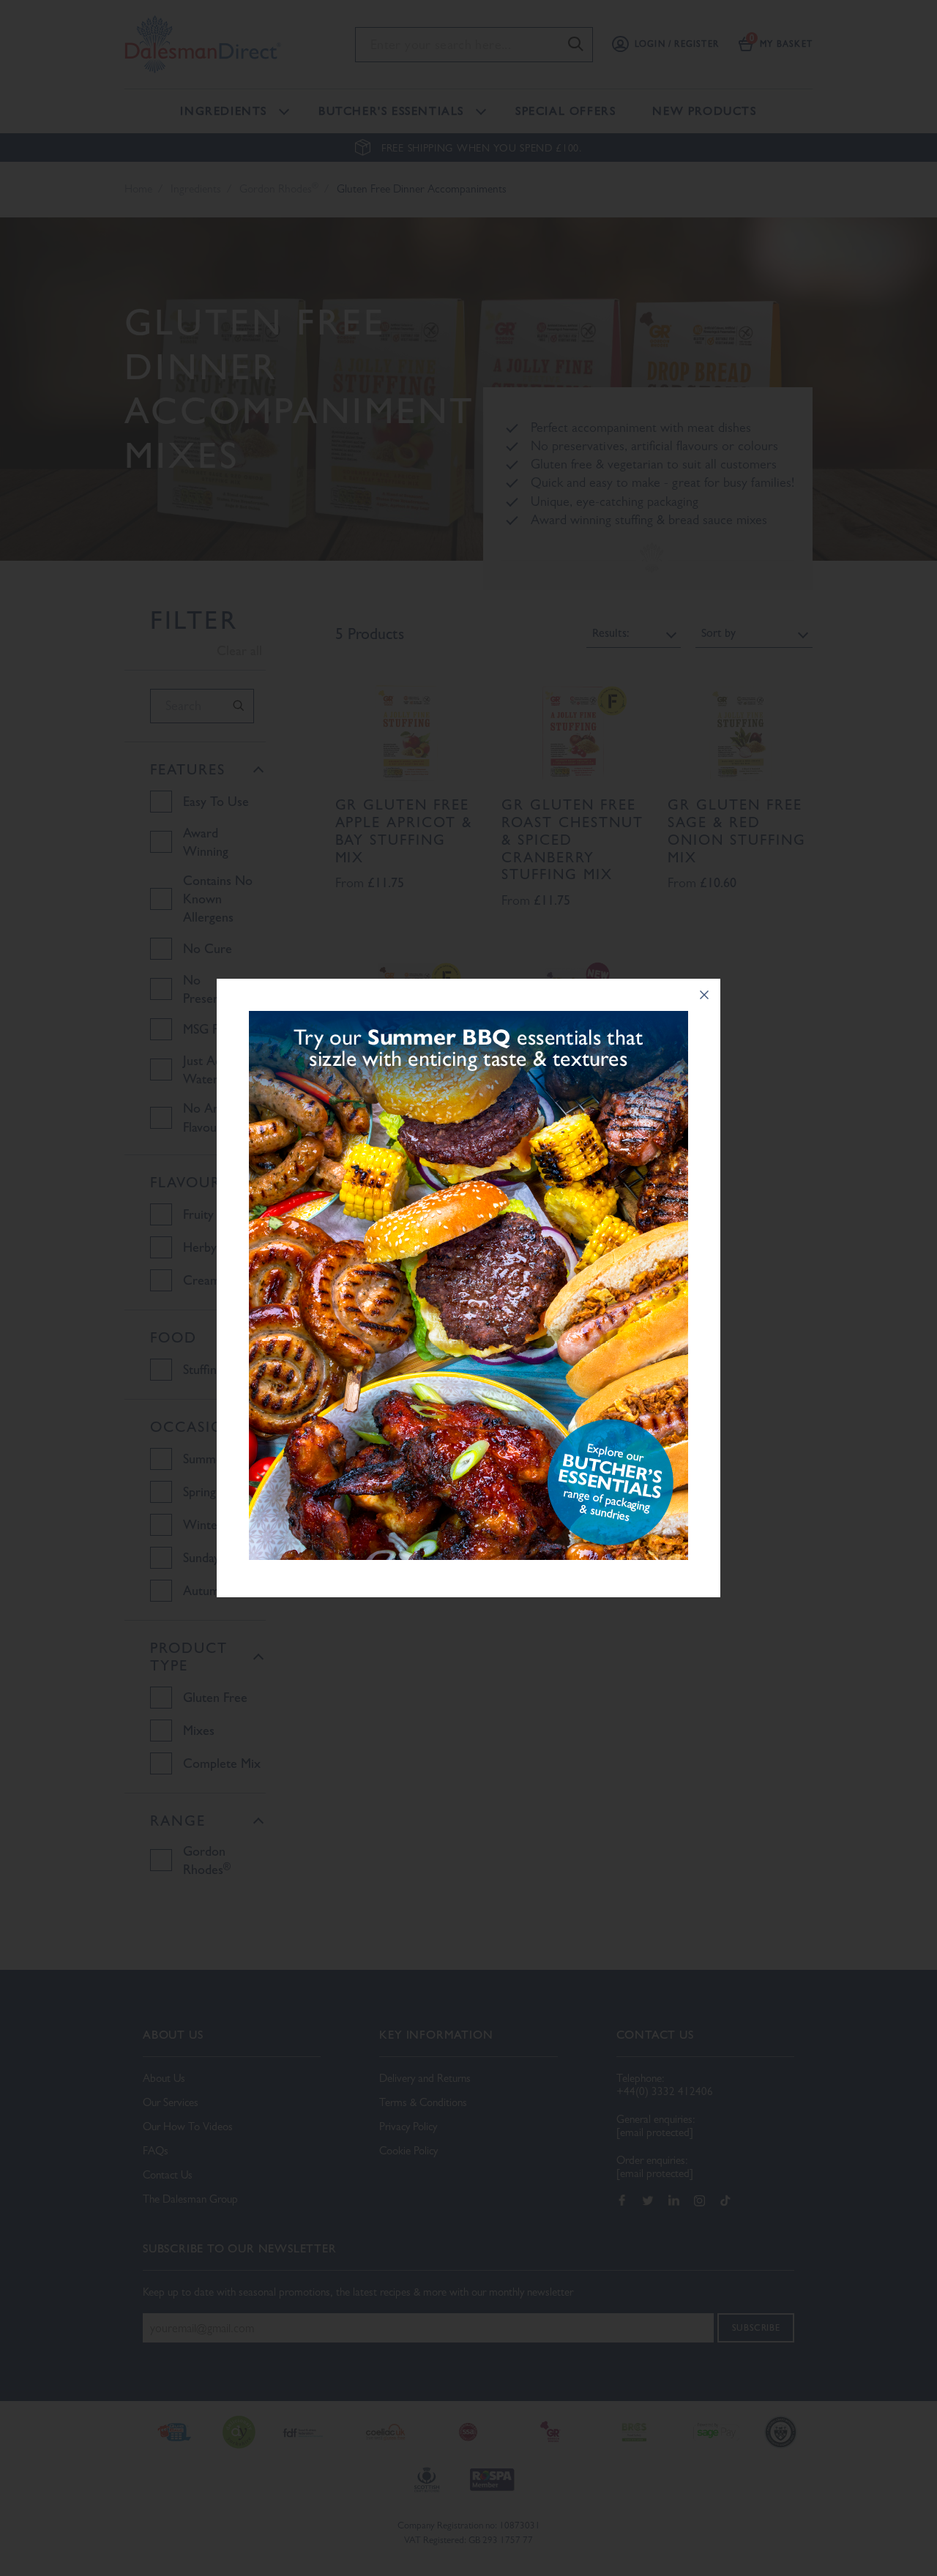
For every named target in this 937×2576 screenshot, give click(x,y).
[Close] (704, 995)
